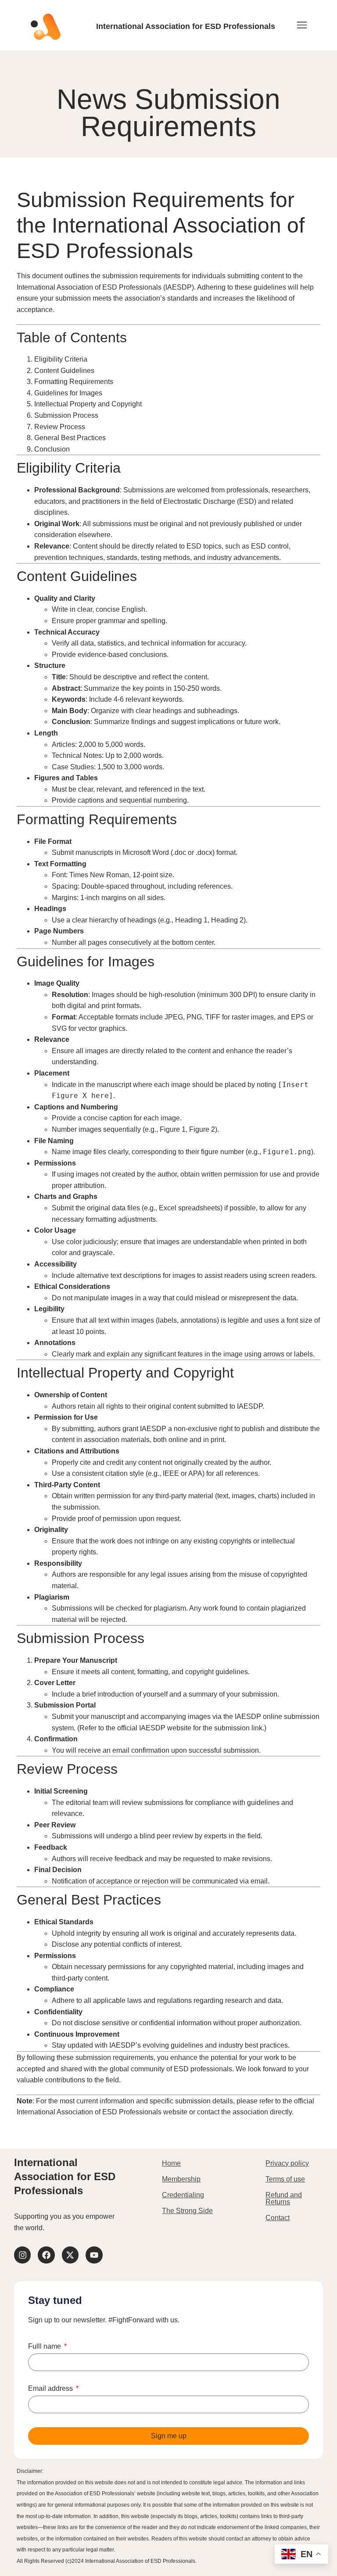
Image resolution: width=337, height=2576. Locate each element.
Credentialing (183, 2195)
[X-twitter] (70, 2255)
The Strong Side (187, 2211)
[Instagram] (22, 2255)
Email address (51, 2389)
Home (171, 2163)
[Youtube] (94, 2255)
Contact (278, 2218)
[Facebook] (46, 2255)
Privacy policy (287, 2163)
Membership (181, 2179)
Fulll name (45, 2346)
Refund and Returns (284, 2198)
